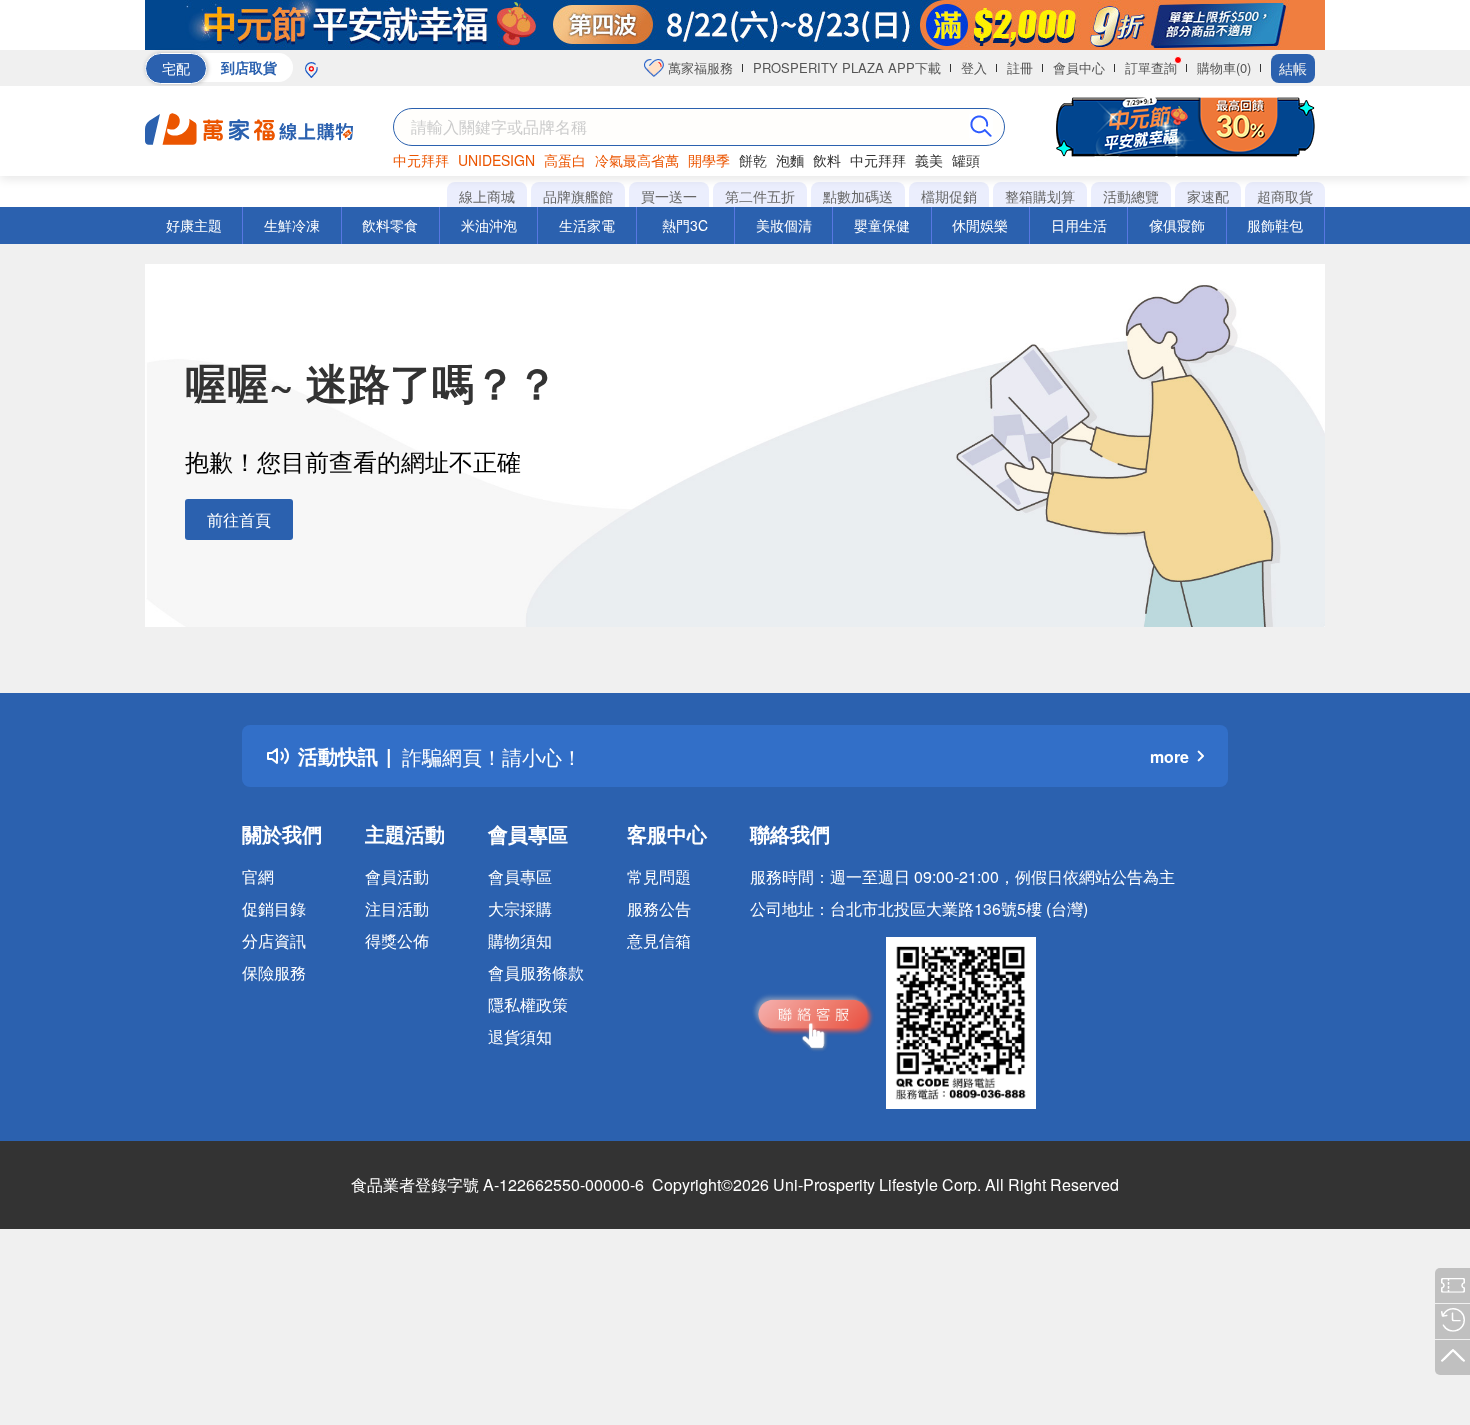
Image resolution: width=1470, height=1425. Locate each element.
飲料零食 (390, 225)
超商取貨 (1285, 196)
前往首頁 (239, 519)
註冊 (1020, 67)
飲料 (827, 160)
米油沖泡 (489, 225)
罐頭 (966, 160)
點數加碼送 (858, 196)
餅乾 (753, 160)
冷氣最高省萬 (637, 160)
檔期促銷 (949, 196)
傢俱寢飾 (1177, 225)
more (1169, 756)
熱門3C (685, 225)
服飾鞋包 (1275, 225)
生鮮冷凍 (292, 225)
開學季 (709, 160)
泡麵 (790, 160)
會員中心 (1079, 67)
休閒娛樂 (980, 225)
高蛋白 (565, 160)
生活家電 (587, 225)
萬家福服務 (698, 67)
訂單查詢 (1151, 67)
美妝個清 (784, 225)
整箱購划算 (1040, 196)
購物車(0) (1224, 67)
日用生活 (1079, 225)
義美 (929, 160)
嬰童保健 (882, 225)
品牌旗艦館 (578, 196)
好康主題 (194, 225)
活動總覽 (1131, 196)
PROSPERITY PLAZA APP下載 (847, 67)
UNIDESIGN (496, 160)
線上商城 (487, 196)
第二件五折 (760, 196)
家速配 (1208, 196)
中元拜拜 (421, 160)
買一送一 (669, 196)
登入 (974, 67)
